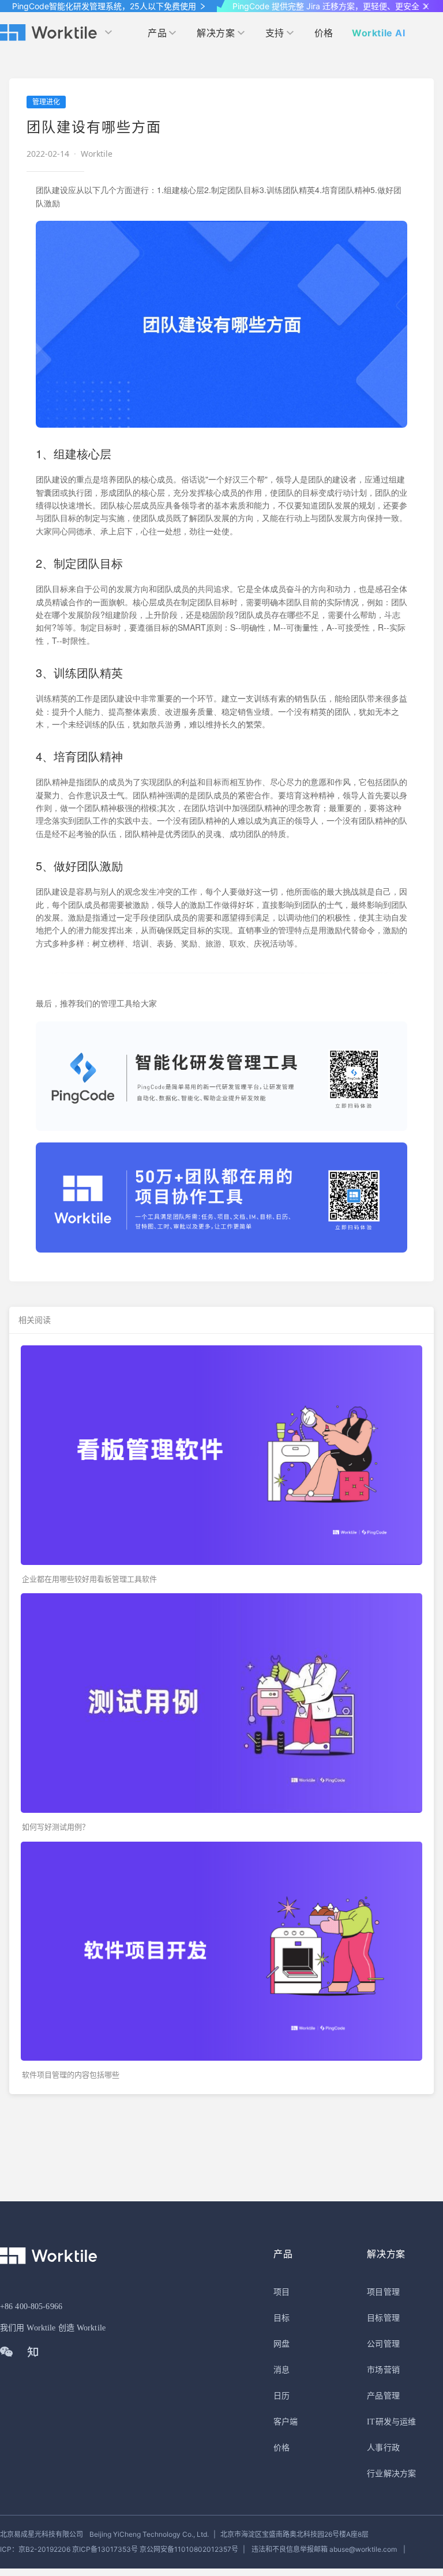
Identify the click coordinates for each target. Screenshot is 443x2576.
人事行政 (383, 2448)
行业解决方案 (391, 2474)
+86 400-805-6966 (31, 2307)
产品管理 (383, 2396)
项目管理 (383, 2292)
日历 (281, 2396)
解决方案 (216, 33)
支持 (275, 33)
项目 (281, 2292)
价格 (324, 33)
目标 (281, 2318)
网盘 (281, 2344)
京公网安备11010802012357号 (119, 2549)
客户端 (286, 2422)
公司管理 (383, 2344)
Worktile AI (379, 33)
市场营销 (383, 2370)
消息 (281, 2370)
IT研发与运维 (391, 2422)
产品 (157, 33)
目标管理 (383, 2318)
